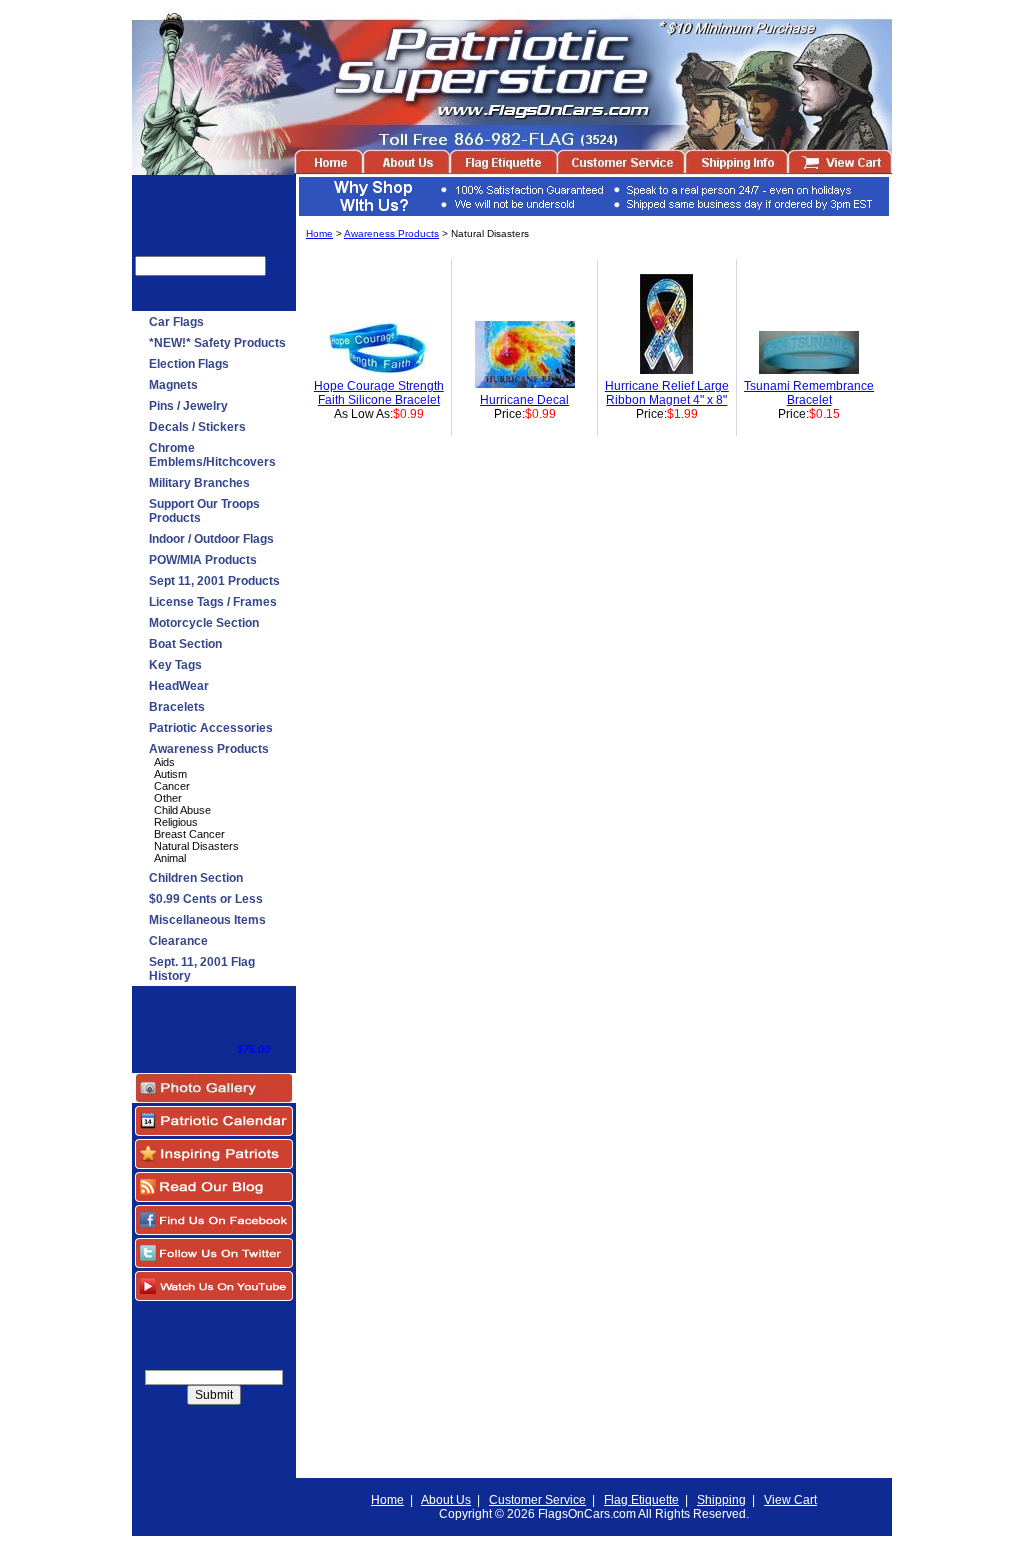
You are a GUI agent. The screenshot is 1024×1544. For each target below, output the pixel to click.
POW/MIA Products (203, 560)
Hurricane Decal (524, 400)
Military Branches (199, 483)
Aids (164, 762)
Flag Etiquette (641, 1500)
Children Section (196, 878)
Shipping (721, 1500)
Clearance (178, 941)
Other (168, 798)
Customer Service (537, 1500)
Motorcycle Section (204, 623)
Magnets (173, 385)
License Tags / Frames (213, 602)
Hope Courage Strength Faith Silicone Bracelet (379, 393)
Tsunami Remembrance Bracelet (809, 393)
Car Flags (176, 322)
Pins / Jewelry (188, 406)
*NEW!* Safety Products (217, 343)
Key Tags (175, 665)
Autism (170, 774)
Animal (170, 858)
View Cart (790, 1500)
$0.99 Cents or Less (206, 899)
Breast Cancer (189, 834)
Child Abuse (182, 810)
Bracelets (177, 707)
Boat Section (185, 644)
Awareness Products (209, 749)
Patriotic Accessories (211, 728)
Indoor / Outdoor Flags (211, 539)
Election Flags (189, 364)
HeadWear (179, 686)
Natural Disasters (196, 846)
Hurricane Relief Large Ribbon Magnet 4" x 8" (667, 393)
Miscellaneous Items (207, 920)
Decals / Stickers (197, 427)
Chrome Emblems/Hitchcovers (212, 455)
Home (319, 233)
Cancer (172, 786)
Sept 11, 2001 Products (214, 581)
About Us (446, 1500)
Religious (176, 822)
